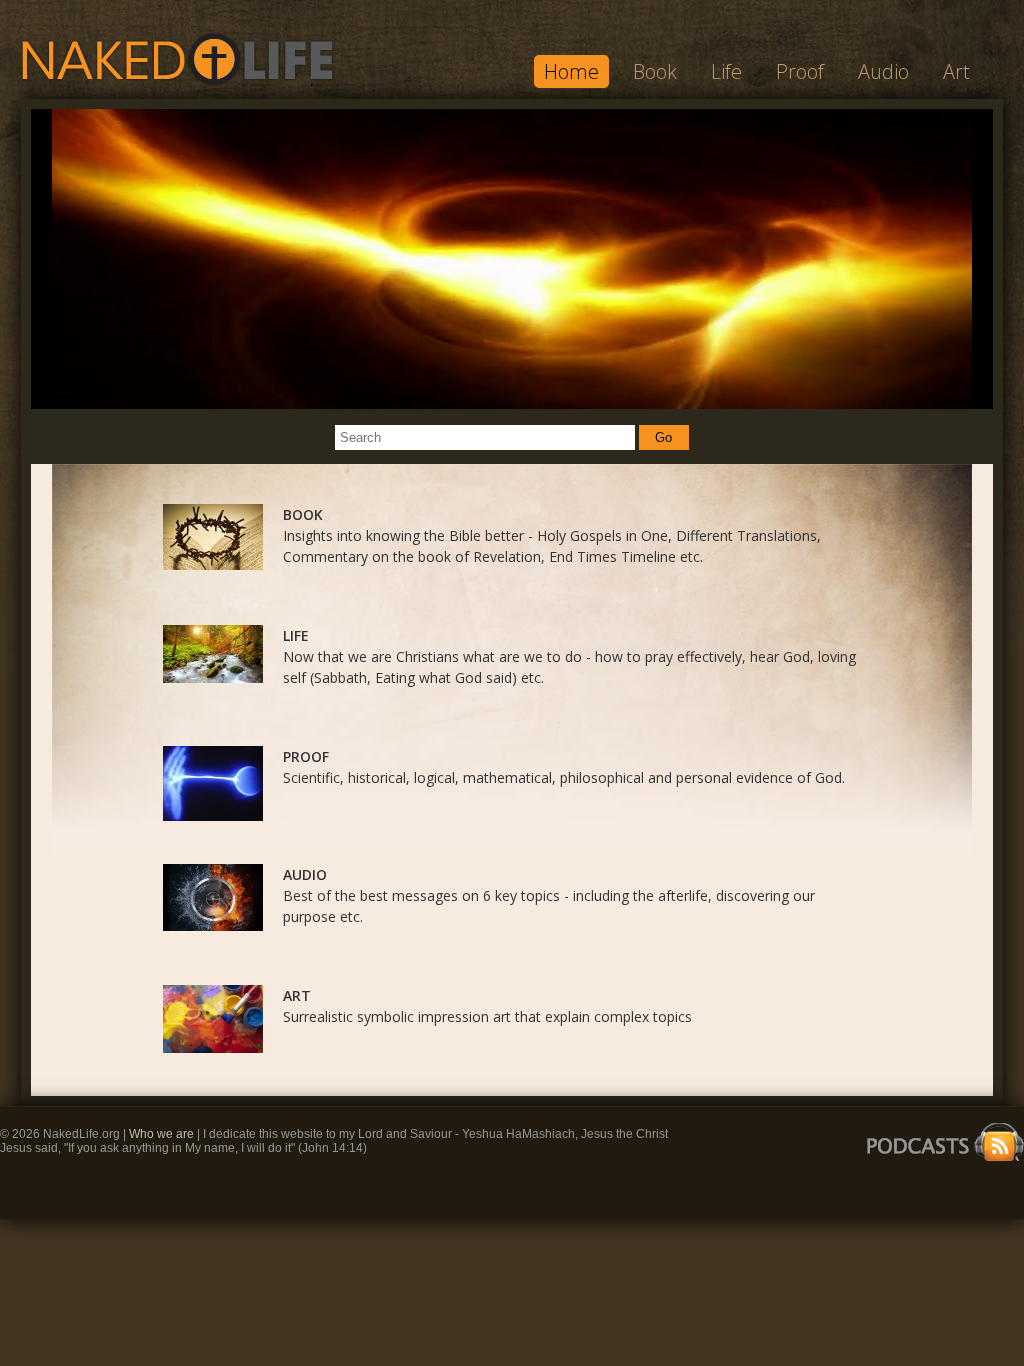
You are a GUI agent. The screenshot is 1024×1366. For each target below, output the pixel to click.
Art (956, 71)
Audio (883, 71)
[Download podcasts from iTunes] (940, 1162)
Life (726, 71)
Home (571, 71)
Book (655, 71)
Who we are (163, 1134)
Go (663, 437)
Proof (800, 71)
